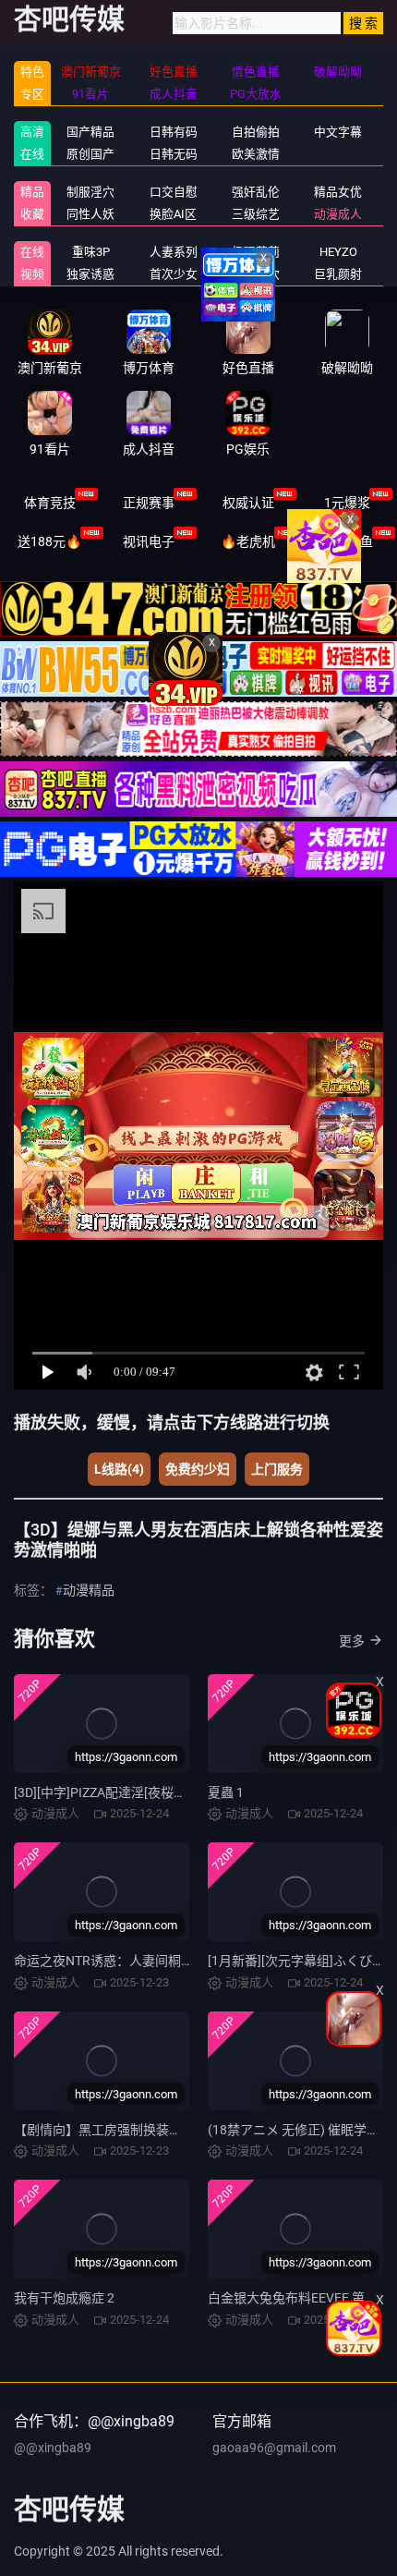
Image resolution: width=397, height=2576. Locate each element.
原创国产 (90, 154)
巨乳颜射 (338, 274)
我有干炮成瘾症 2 (64, 2298)
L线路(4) (119, 1469)
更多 (352, 1641)
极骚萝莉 (256, 252)
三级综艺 (256, 214)
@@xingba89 (53, 2448)
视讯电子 (149, 541)
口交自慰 (174, 192)
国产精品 (90, 132)
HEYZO (338, 252)
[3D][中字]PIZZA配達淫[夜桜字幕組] (115, 1792)
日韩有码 (174, 132)
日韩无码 (174, 154)
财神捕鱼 (347, 541)
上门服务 (277, 1469)
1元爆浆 (347, 503)
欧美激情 (256, 154)
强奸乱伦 (256, 192)
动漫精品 (89, 1590)
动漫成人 (338, 214)
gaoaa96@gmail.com (274, 2448)
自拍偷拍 (256, 132)
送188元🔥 (49, 541)
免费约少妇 (198, 1469)
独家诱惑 (90, 274)
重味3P (91, 252)
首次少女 (174, 274)
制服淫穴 (90, 192)
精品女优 (338, 192)
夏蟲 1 (226, 1792)
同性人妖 (90, 214)
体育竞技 (50, 503)
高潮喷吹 (256, 274)
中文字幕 (338, 132)
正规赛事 (149, 503)
